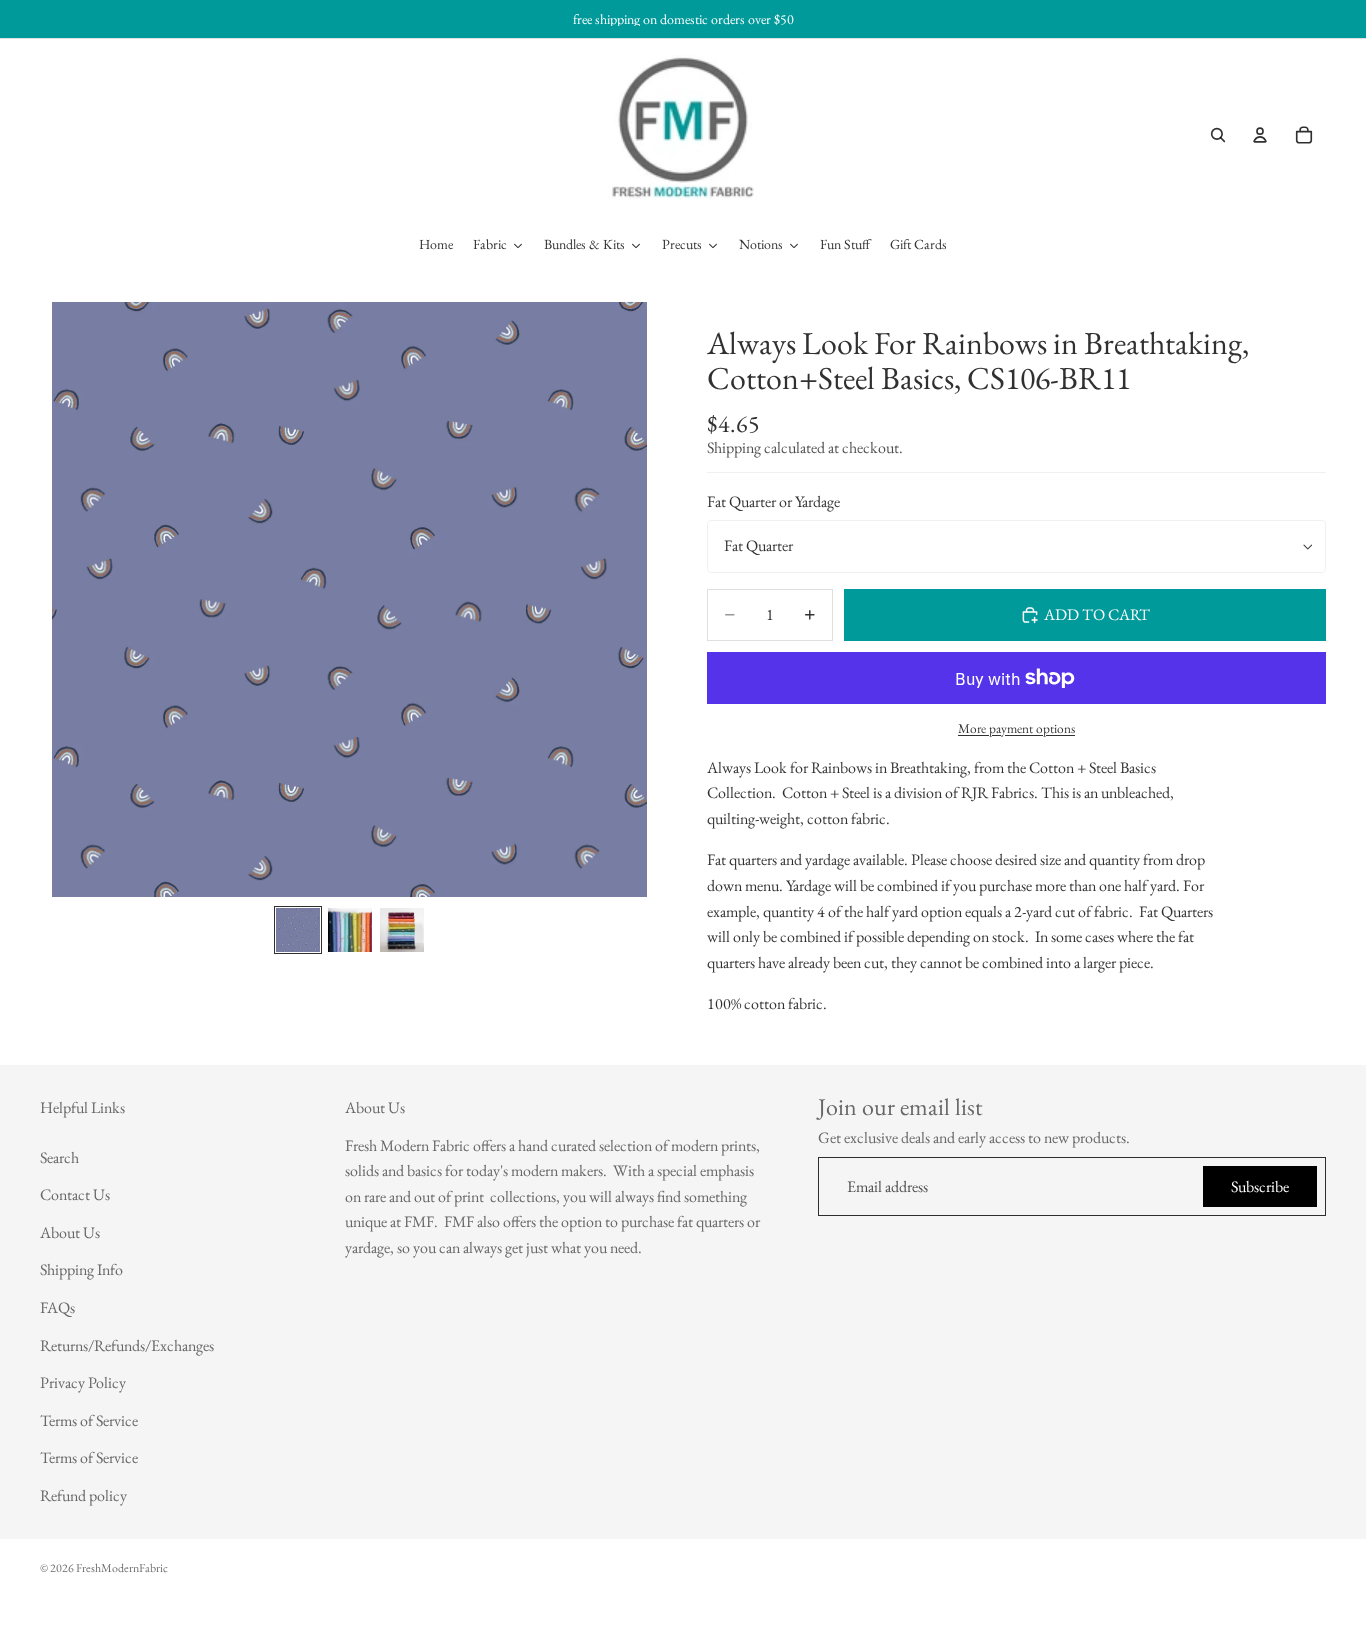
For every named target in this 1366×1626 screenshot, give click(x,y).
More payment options (1016, 728)
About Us (70, 1232)
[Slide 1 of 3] (298, 930)
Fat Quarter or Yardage (773, 502)
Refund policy (83, 1495)
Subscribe (1260, 1186)
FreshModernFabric (122, 1568)
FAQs (57, 1307)
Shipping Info (81, 1270)
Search (59, 1157)
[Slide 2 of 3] (350, 930)
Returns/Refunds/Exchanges (127, 1345)
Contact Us (75, 1195)
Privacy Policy (83, 1382)
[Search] (1218, 135)
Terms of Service (89, 1420)
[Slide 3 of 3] (402, 930)
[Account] (1260, 135)
